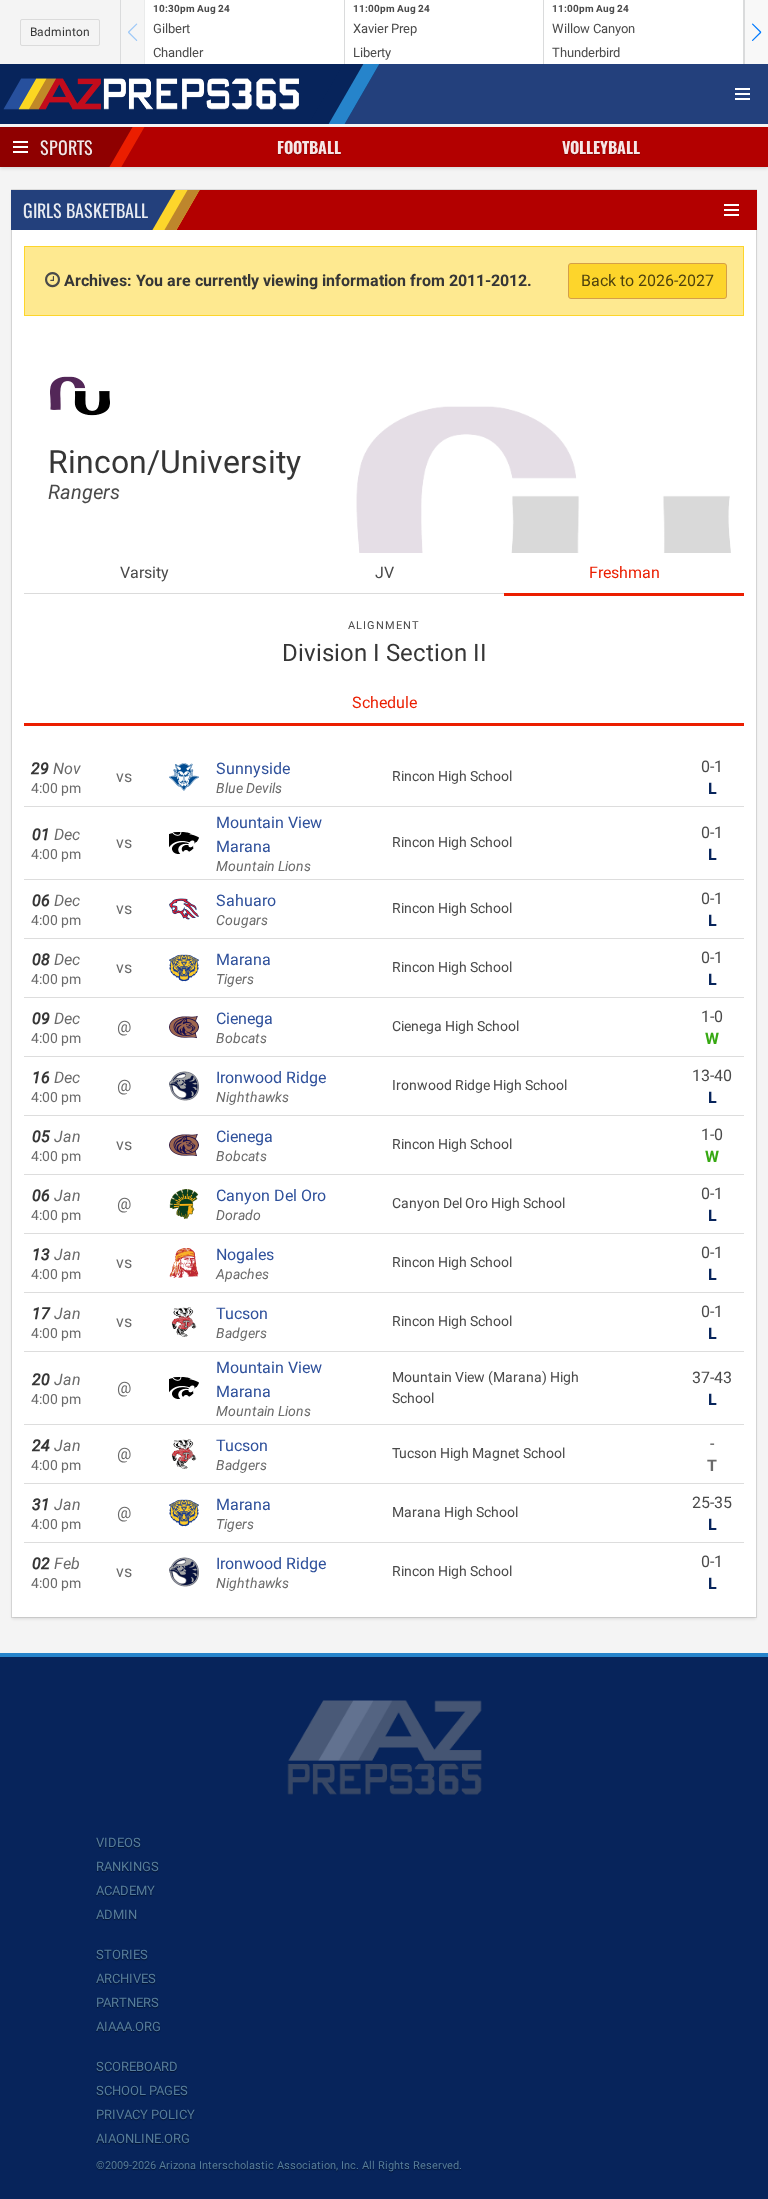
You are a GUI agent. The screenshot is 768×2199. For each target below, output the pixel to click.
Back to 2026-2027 (647, 280)
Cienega (244, 1028)
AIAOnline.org (143, 2138)
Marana (243, 969)
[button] (756, 32)
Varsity (144, 572)
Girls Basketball (85, 210)
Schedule (384, 702)
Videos (118, 1842)
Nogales (245, 1264)
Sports (66, 147)
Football (309, 147)
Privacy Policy (145, 2114)
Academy (125, 1890)
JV (384, 572)
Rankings (127, 1866)
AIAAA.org (128, 2026)
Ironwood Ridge (271, 1087)
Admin (116, 1914)
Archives (126, 1978)
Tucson (242, 1323)
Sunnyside (253, 778)
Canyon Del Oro (271, 1205)
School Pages (142, 2090)
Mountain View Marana (269, 844)
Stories (122, 1954)
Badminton (60, 32)
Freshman (624, 572)
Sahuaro (246, 910)
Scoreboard (137, 2066)
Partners (127, 2002)
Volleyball (601, 147)
